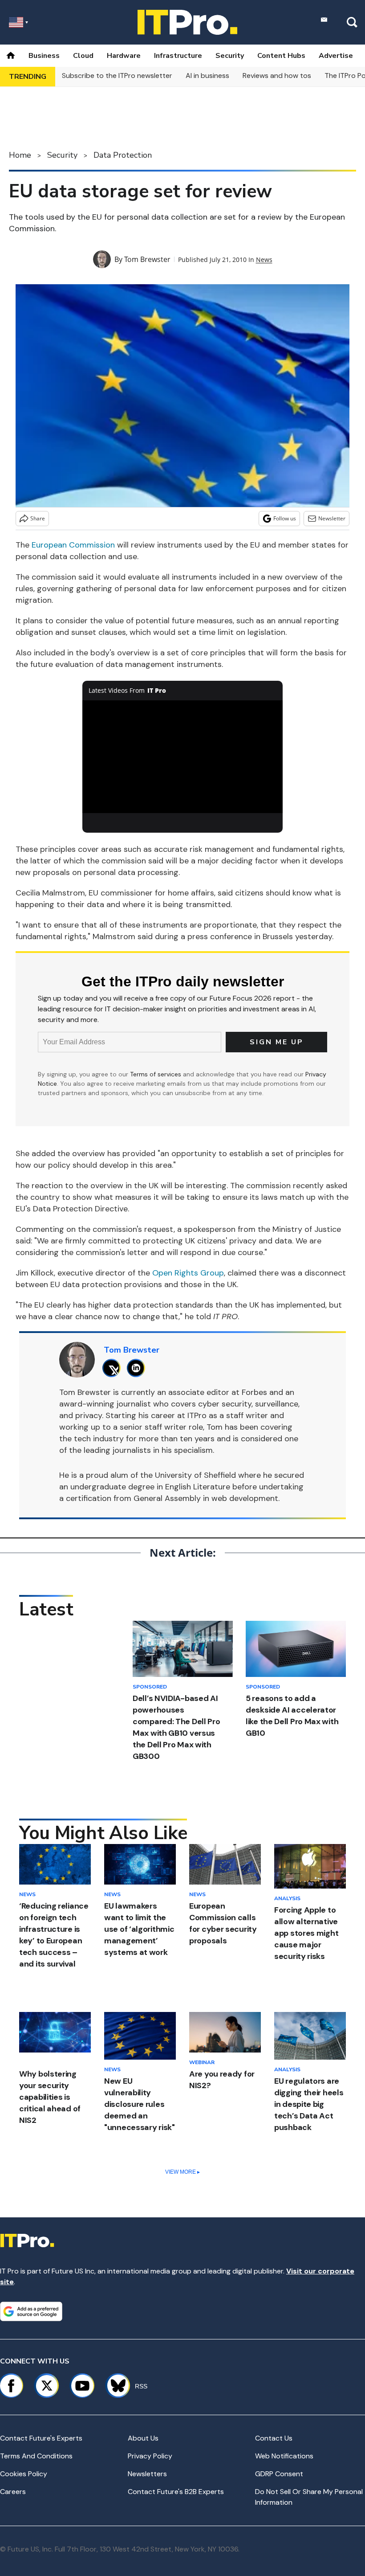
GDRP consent (279, 2474)
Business (44, 56)
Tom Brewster (147, 259)
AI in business (207, 76)
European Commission (73, 545)
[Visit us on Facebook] (11, 2386)
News (264, 260)
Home (20, 155)
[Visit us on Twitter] (47, 2386)
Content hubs (281, 56)
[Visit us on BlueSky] (114, 2386)
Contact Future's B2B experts (176, 2492)
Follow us (285, 518)
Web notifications (284, 2456)
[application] (182, 757)
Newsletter (332, 518)
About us (143, 2438)
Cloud (83, 56)
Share (38, 518)
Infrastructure (178, 56)
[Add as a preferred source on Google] (31, 2311)
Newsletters (147, 2474)
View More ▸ (182, 2172)
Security (230, 56)
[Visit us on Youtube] (82, 2386)
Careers (13, 2492)
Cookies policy (24, 2474)
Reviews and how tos (277, 76)
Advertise (336, 56)
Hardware (124, 56)
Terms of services (156, 1074)
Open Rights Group (188, 1273)
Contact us (274, 2438)
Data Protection (123, 155)
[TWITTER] (114, 1368)
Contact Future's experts (41, 2438)
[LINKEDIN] (138, 1368)
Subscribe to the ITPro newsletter (117, 76)
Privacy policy (150, 2456)
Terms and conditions (36, 2456)
